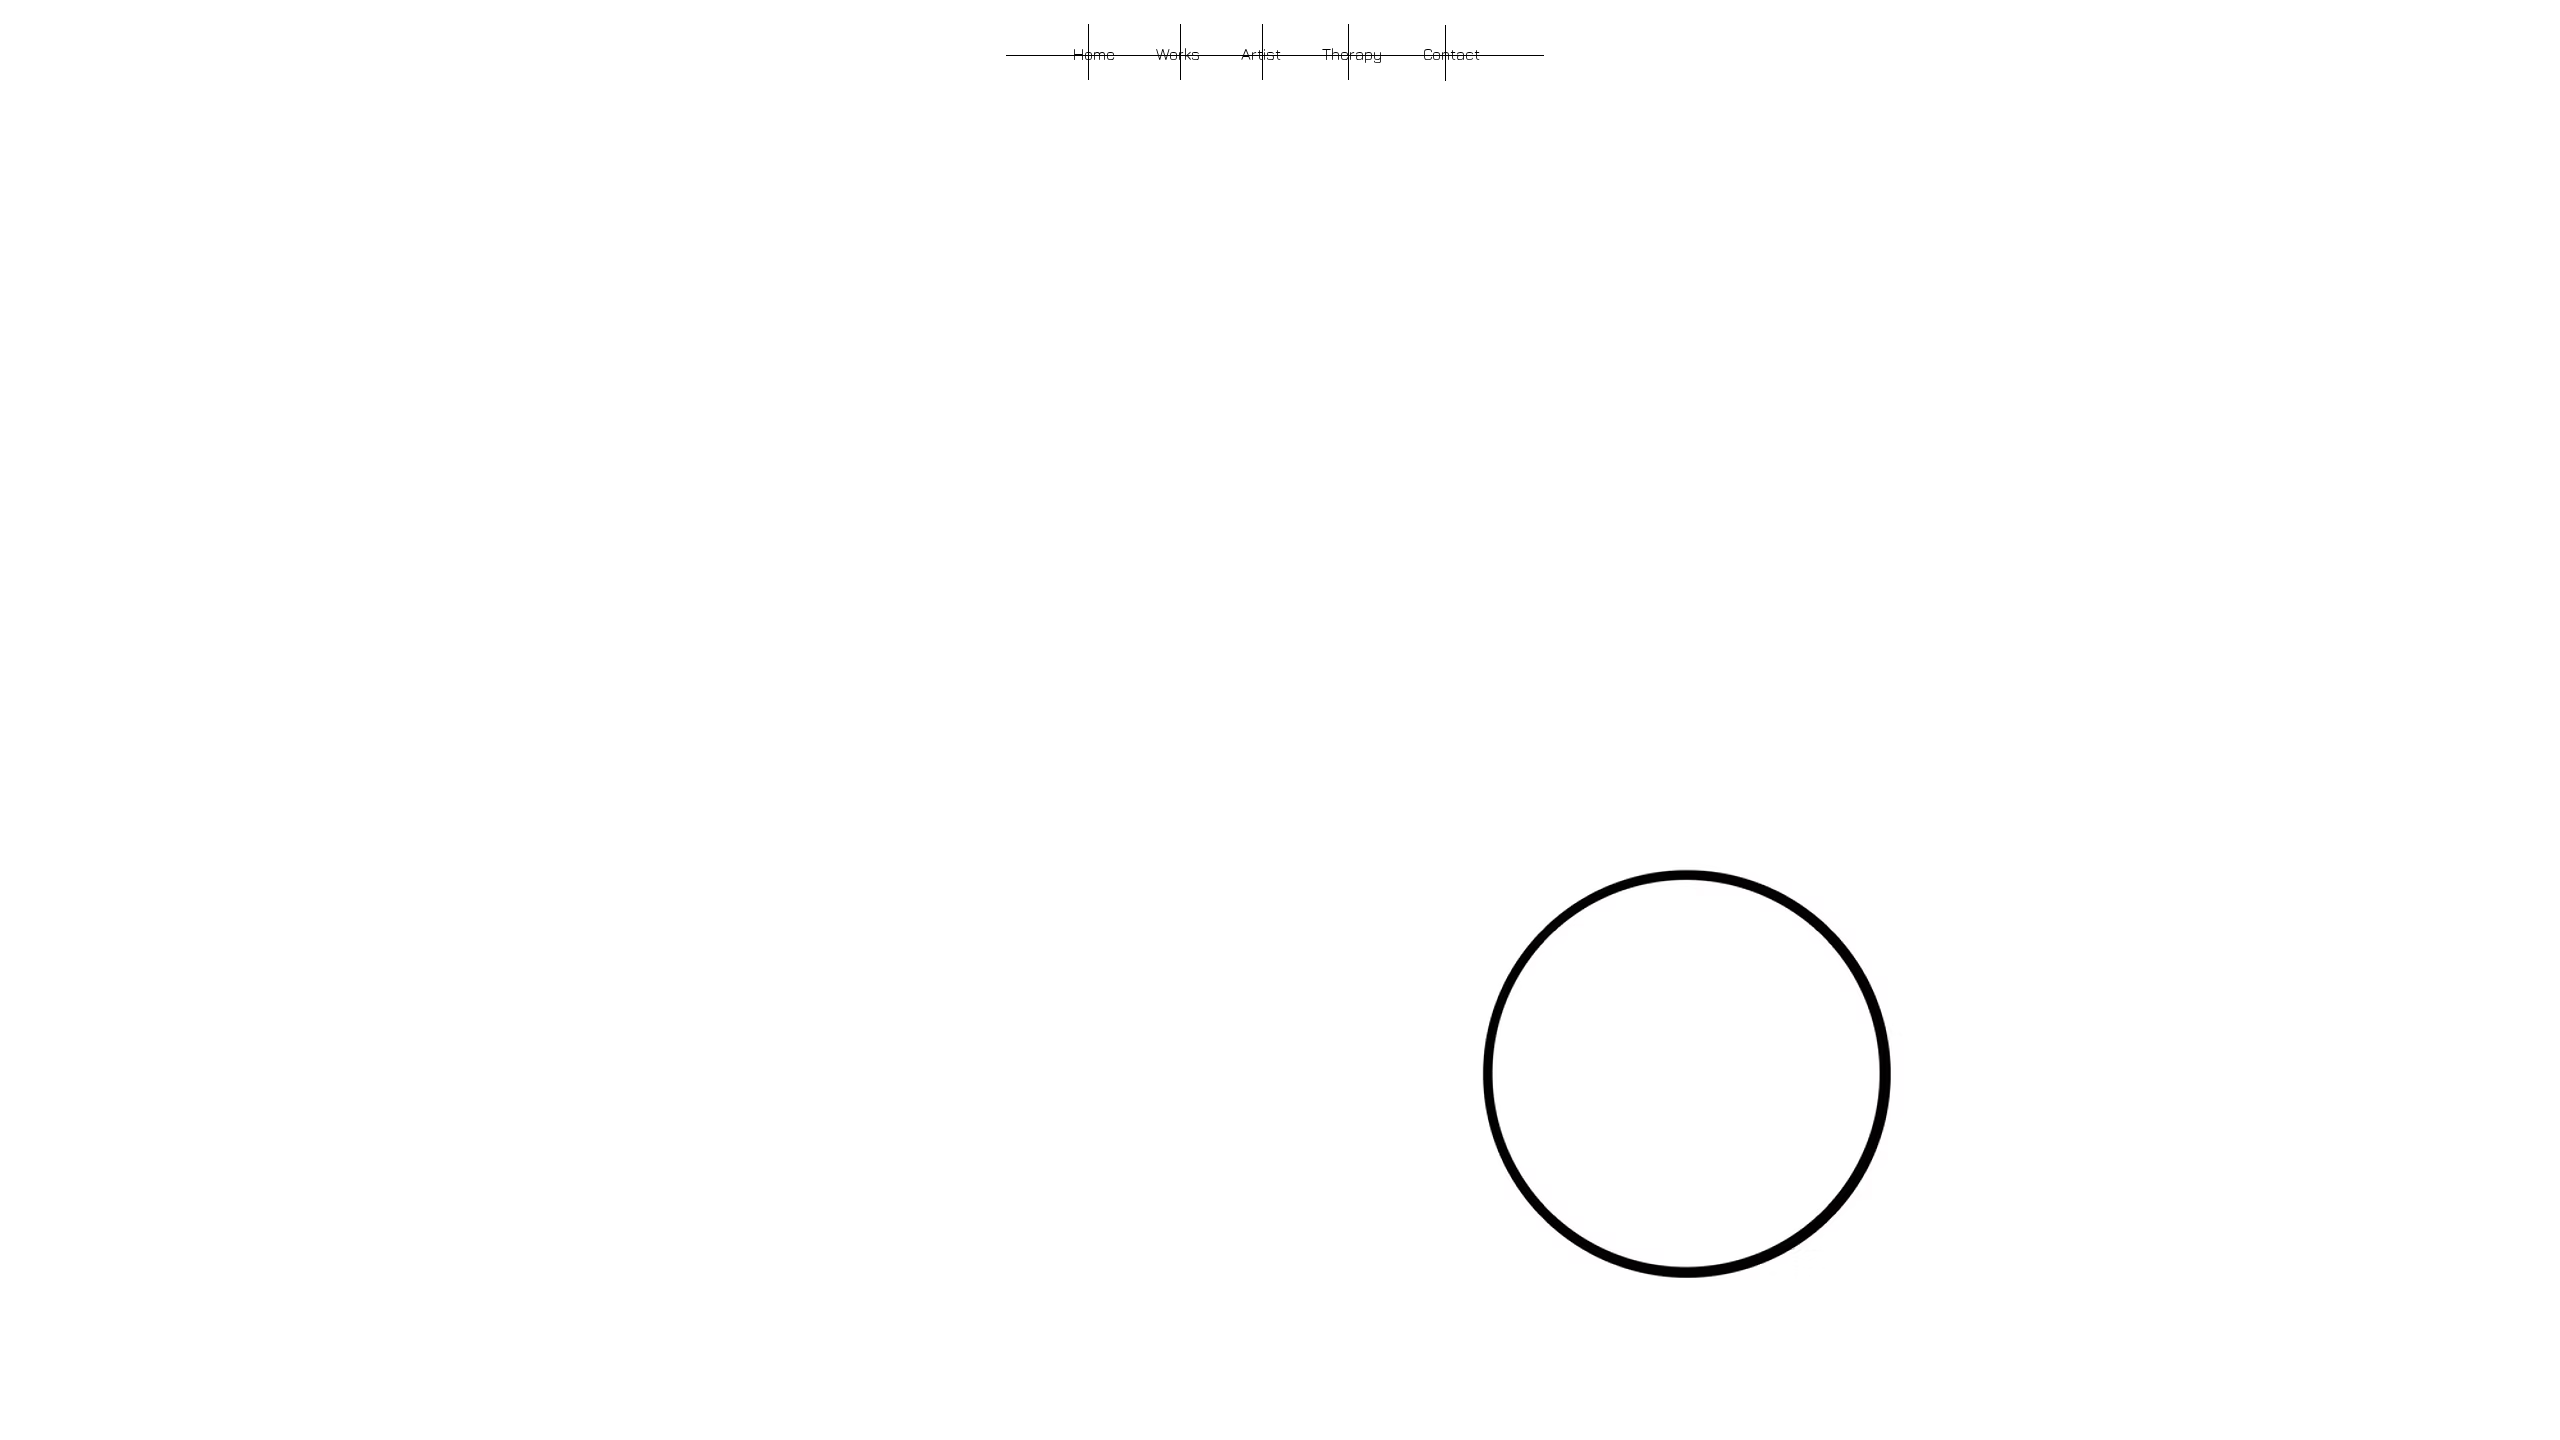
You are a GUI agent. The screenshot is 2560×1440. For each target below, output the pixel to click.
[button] (1177, 54)
